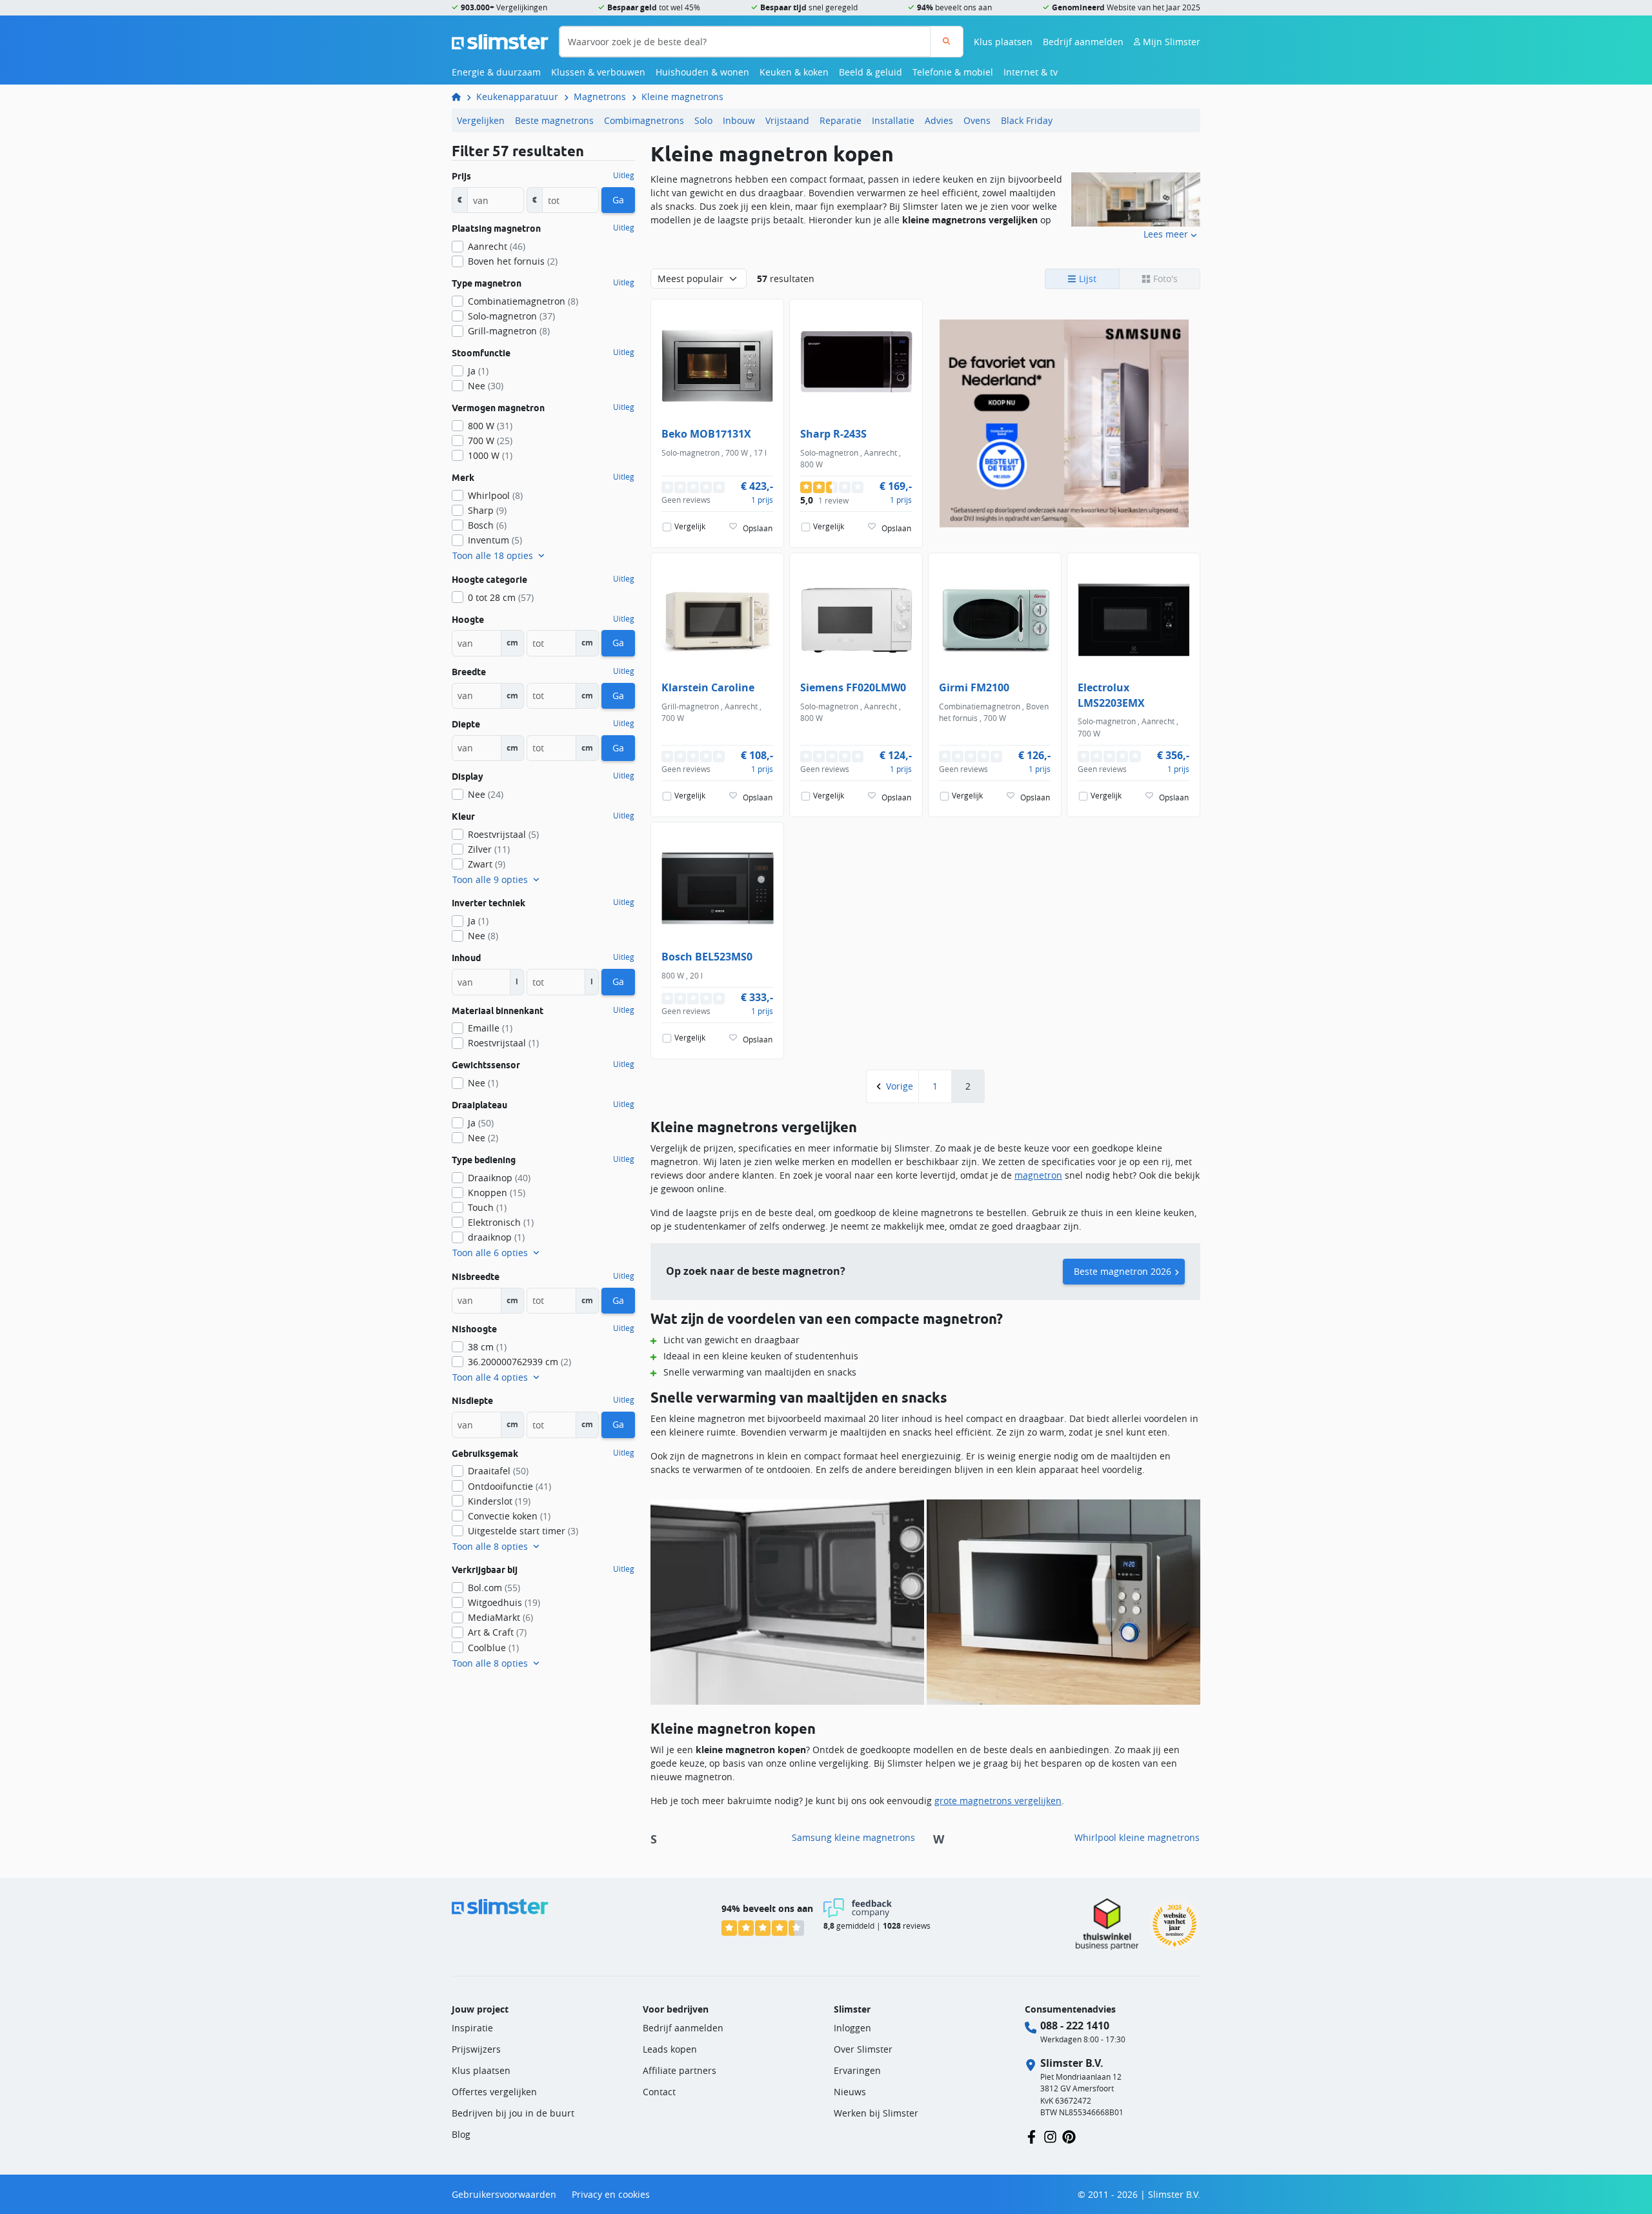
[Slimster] (461, 96)
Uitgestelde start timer (523, 1531)
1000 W (490, 455)
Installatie (893, 120)
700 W (490, 441)
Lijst (1086, 279)
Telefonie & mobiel (953, 72)
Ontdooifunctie (509, 1486)
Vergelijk (690, 526)
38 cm (487, 1347)
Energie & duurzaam (496, 72)
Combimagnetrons (644, 120)
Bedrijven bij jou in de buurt (513, 2113)
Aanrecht (497, 246)
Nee (486, 386)
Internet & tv (1031, 72)
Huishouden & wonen (702, 72)
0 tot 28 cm (501, 597)
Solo (703, 120)
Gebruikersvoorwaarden (504, 2194)
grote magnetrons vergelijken (998, 1801)
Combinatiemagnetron (523, 301)
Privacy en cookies (611, 2194)
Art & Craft (497, 1632)
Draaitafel (498, 1471)
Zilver (489, 849)
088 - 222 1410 (1075, 2026)
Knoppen (497, 1193)
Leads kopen (670, 2049)
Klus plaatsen (1003, 42)
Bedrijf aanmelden (1083, 42)
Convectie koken (509, 1516)
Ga (618, 200)
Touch (487, 1207)
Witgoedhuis (504, 1602)
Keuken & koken (794, 72)
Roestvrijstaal (503, 834)
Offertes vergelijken (494, 2092)
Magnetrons (600, 96)
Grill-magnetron (509, 331)
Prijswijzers (476, 2049)
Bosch (487, 525)
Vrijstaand (787, 120)
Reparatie (841, 120)
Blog (461, 2134)
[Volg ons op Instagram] (1050, 2136)
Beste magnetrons (554, 120)
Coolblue (493, 1648)
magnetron (1038, 1175)
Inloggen (852, 2028)
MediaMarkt (500, 1617)
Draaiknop (499, 1178)
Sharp (487, 510)
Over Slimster (863, 2049)
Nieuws (850, 2092)
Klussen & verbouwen (598, 72)
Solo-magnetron (511, 316)
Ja (478, 371)
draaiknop (496, 1237)
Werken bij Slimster (876, 2113)
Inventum (495, 540)
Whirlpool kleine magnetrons (1137, 1837)
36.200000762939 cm (519, 1362)
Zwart (487, 864)
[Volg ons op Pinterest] (1069, 2136)
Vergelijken (481, 120)
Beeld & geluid (871, 72)
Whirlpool (495, 495)
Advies (939, 120)
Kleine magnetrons (682, 96)
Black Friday (1027, 120)
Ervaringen (857, 2070)
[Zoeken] (946, 42)
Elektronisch (501, 1222)
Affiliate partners (680, 2070)
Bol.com (494, 1588)
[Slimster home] (500, 40)
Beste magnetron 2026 (1123, 1271)
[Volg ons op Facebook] (1032, 2136)
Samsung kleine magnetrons (853, 1837)
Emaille (490, 1028)
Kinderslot (499, 1501)
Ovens (977, 120)
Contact (659, 2092)
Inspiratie (472, 2028)
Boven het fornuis (513, 261)
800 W (490, 426)
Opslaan (758, 528)
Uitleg (624, 176)
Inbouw (739, 120)
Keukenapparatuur (517, 96)
